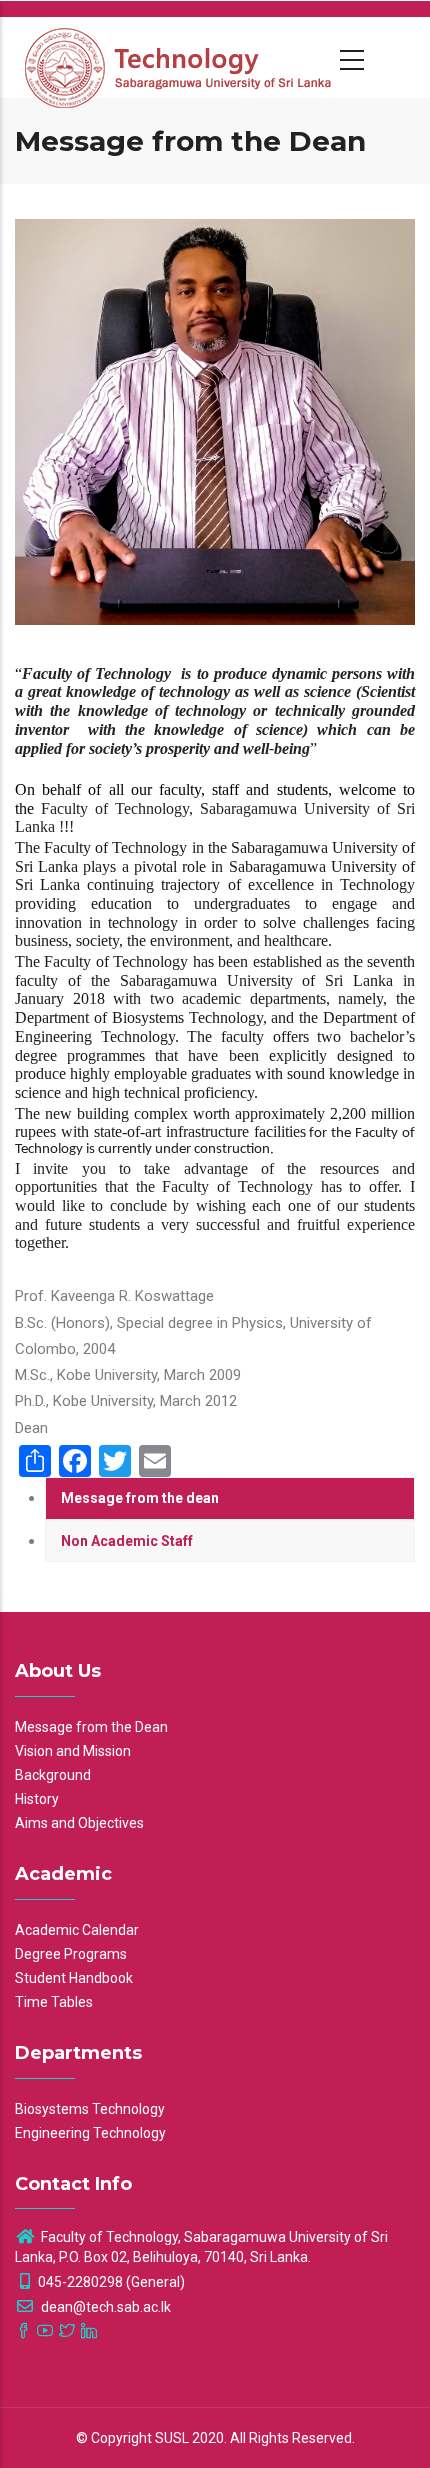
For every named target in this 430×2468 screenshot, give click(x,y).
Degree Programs (71, 1954)
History (37, 1799)
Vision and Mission (73, 1751)
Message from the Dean (91, 1727)
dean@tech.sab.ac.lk (104, 2307)
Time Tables (54, 2002)
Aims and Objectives (79, 1823)
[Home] (180, 57)
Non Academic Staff (127, 1541)
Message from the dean (140, 1498)
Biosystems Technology (90, 2109)
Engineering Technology (90, 2133)
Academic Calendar (77, 1930)
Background (53, 1775)
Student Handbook (74, 1978)
